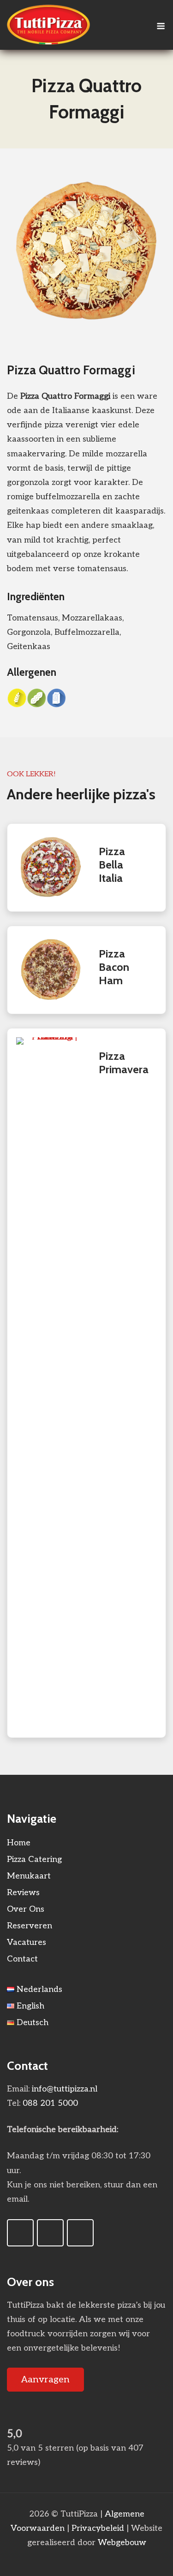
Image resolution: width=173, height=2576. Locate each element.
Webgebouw (122, 2543)
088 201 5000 (50, 2103)
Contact (22, 1959)
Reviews (23, 1893)
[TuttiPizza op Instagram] (50, 2233)
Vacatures (27, 1942)
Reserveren (30, 1926)
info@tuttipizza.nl (65, 2089)
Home (19, 1843)
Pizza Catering (34, 1859)
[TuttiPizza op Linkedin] (80, 2233)
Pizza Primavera (124, 1063)
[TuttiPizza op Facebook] (20, 2233)
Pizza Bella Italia (112, 865)
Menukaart (29, 1876)
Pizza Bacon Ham (114, 967)
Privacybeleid (98, 2528)
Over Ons (26, 1909)
